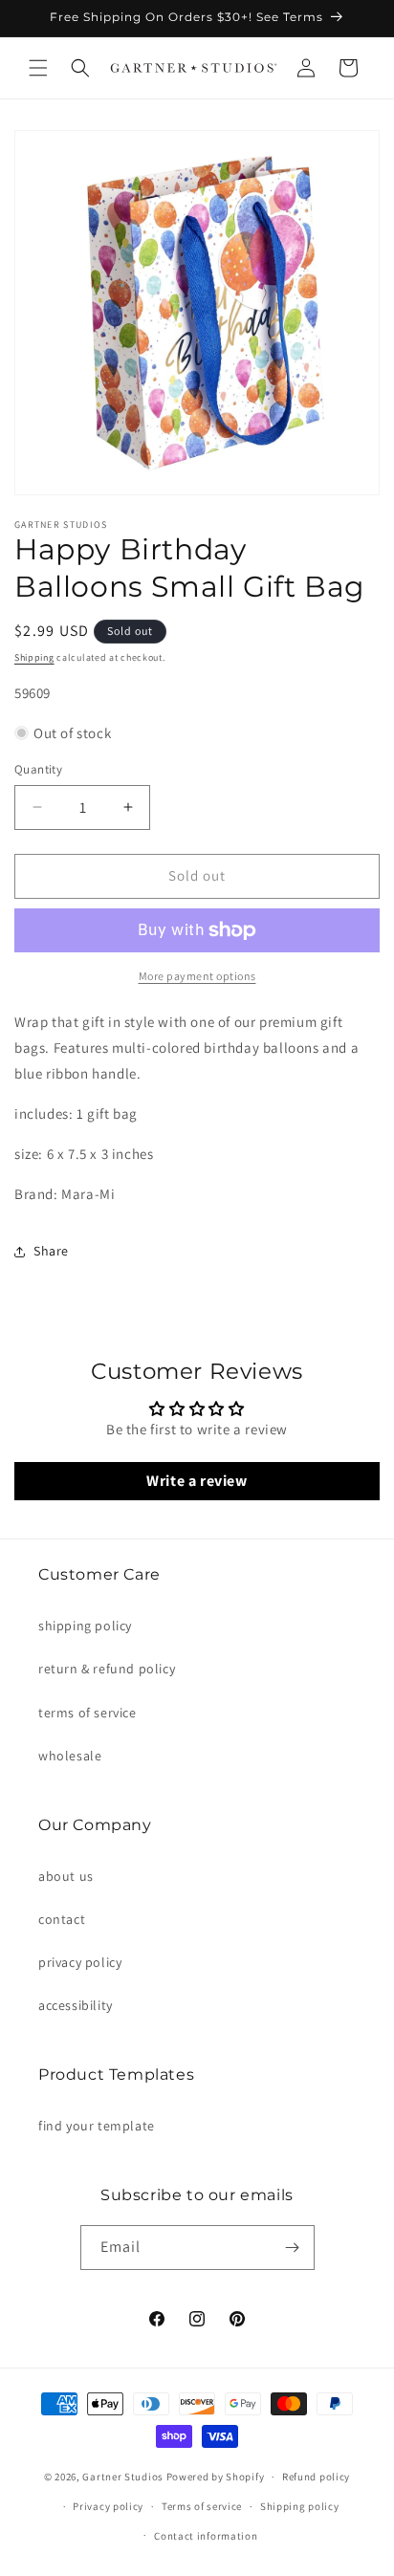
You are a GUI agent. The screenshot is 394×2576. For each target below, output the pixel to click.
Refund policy (316, 2477)
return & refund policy (107, 1669)
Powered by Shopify (216, 2477)
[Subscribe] (293, 2248)
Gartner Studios (123, 2477)
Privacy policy (108, 2506)
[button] (38, 68)
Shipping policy (300, 2506)
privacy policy (80, 1962)
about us (66, 1876)
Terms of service (202, 2506)
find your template (97, 2126)
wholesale (70, 1756)
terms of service (88, 1713)
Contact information (206, 2536)
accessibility (76, 2005)
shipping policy (85, 1626)
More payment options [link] (197, 976)
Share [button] (51, 1251)
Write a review (197, 1481)
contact (62, 1919)
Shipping (34, 657)
